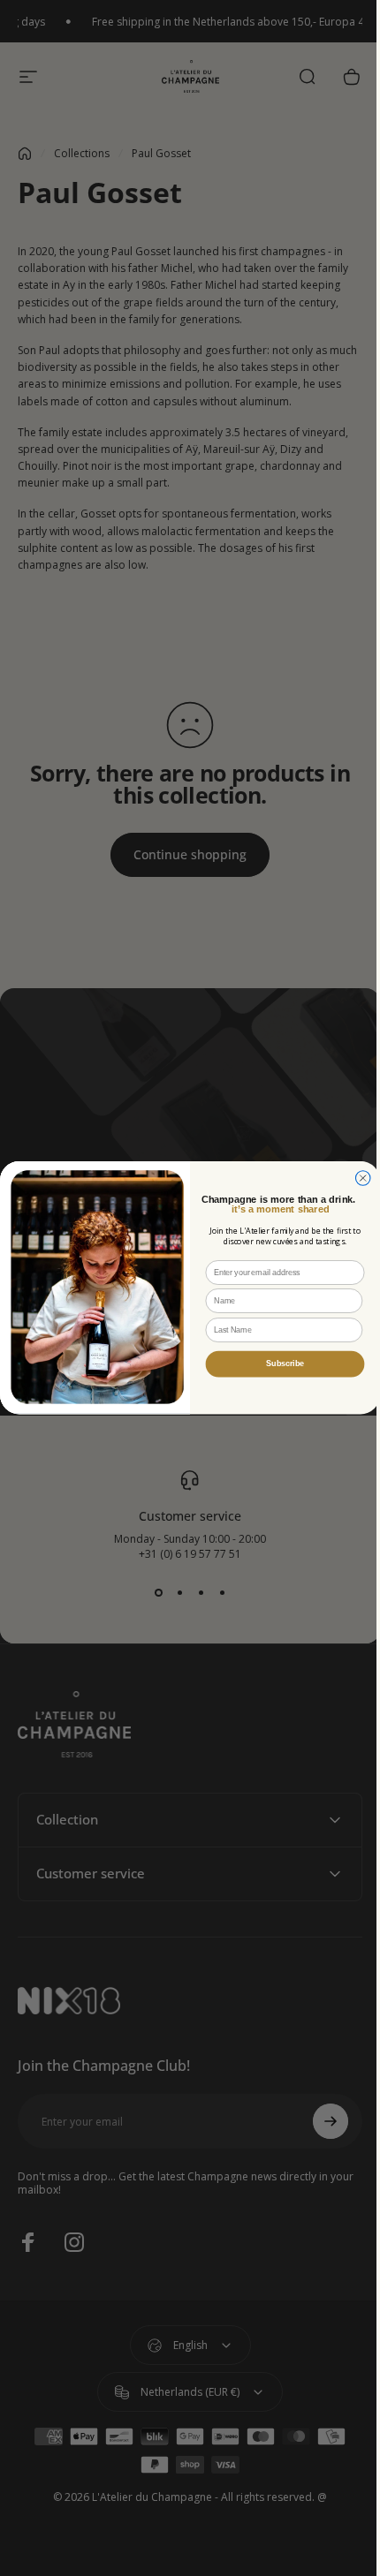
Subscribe (279, 1364)
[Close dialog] (357, 1178)
